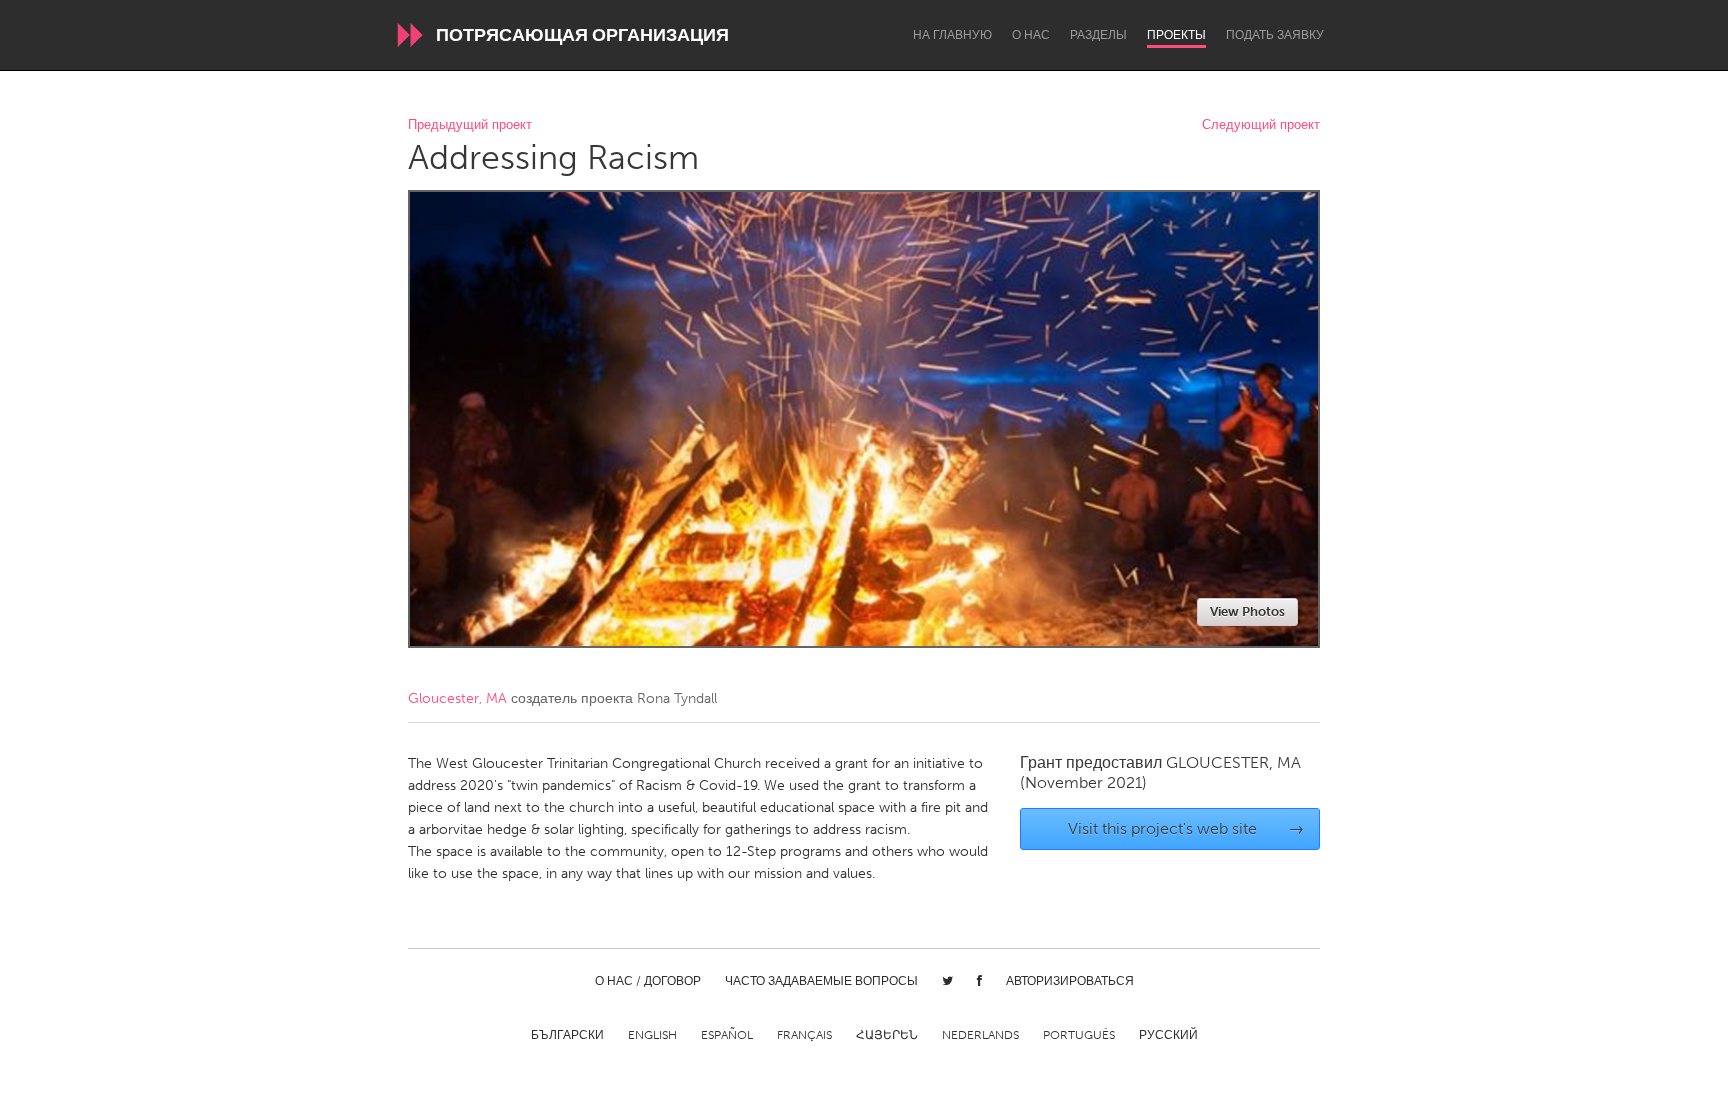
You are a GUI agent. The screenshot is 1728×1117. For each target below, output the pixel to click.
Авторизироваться (1070, 981)
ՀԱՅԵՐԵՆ (887, 1035)
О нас (1031, 35)
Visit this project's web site (1186, 828)
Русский (1168, 1035)
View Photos (1247, 611)
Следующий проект (1261, 125)
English (652, 1035)
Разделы (1098, 35)
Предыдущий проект (470, 125)
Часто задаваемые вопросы (821, 981)
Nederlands (980, 1035)
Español (727, 1035)
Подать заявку (1275, 35)
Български (567, 1035)
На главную (952, 35)
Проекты (1176, 35)
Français (804, 1035)
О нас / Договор (648, 981)
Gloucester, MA (457, 698)
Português (1079, 1035)
